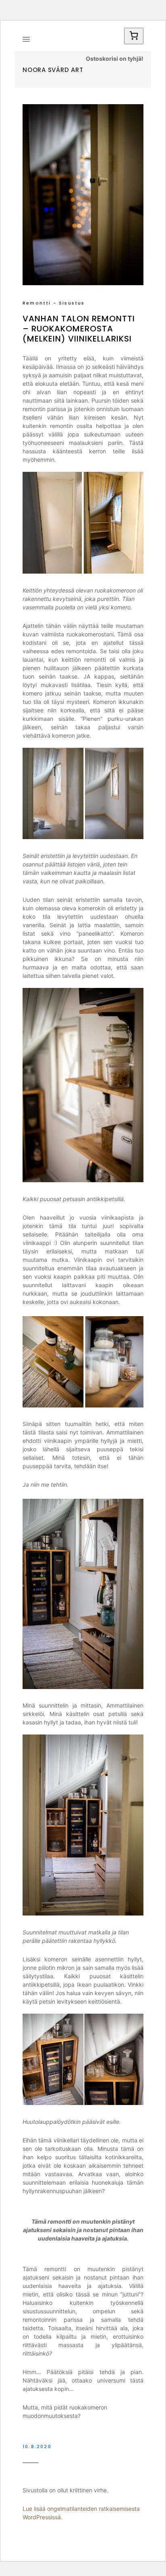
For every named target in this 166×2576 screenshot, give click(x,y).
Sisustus (72, 303)
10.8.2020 (37, 2446)
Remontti (37, 303)
